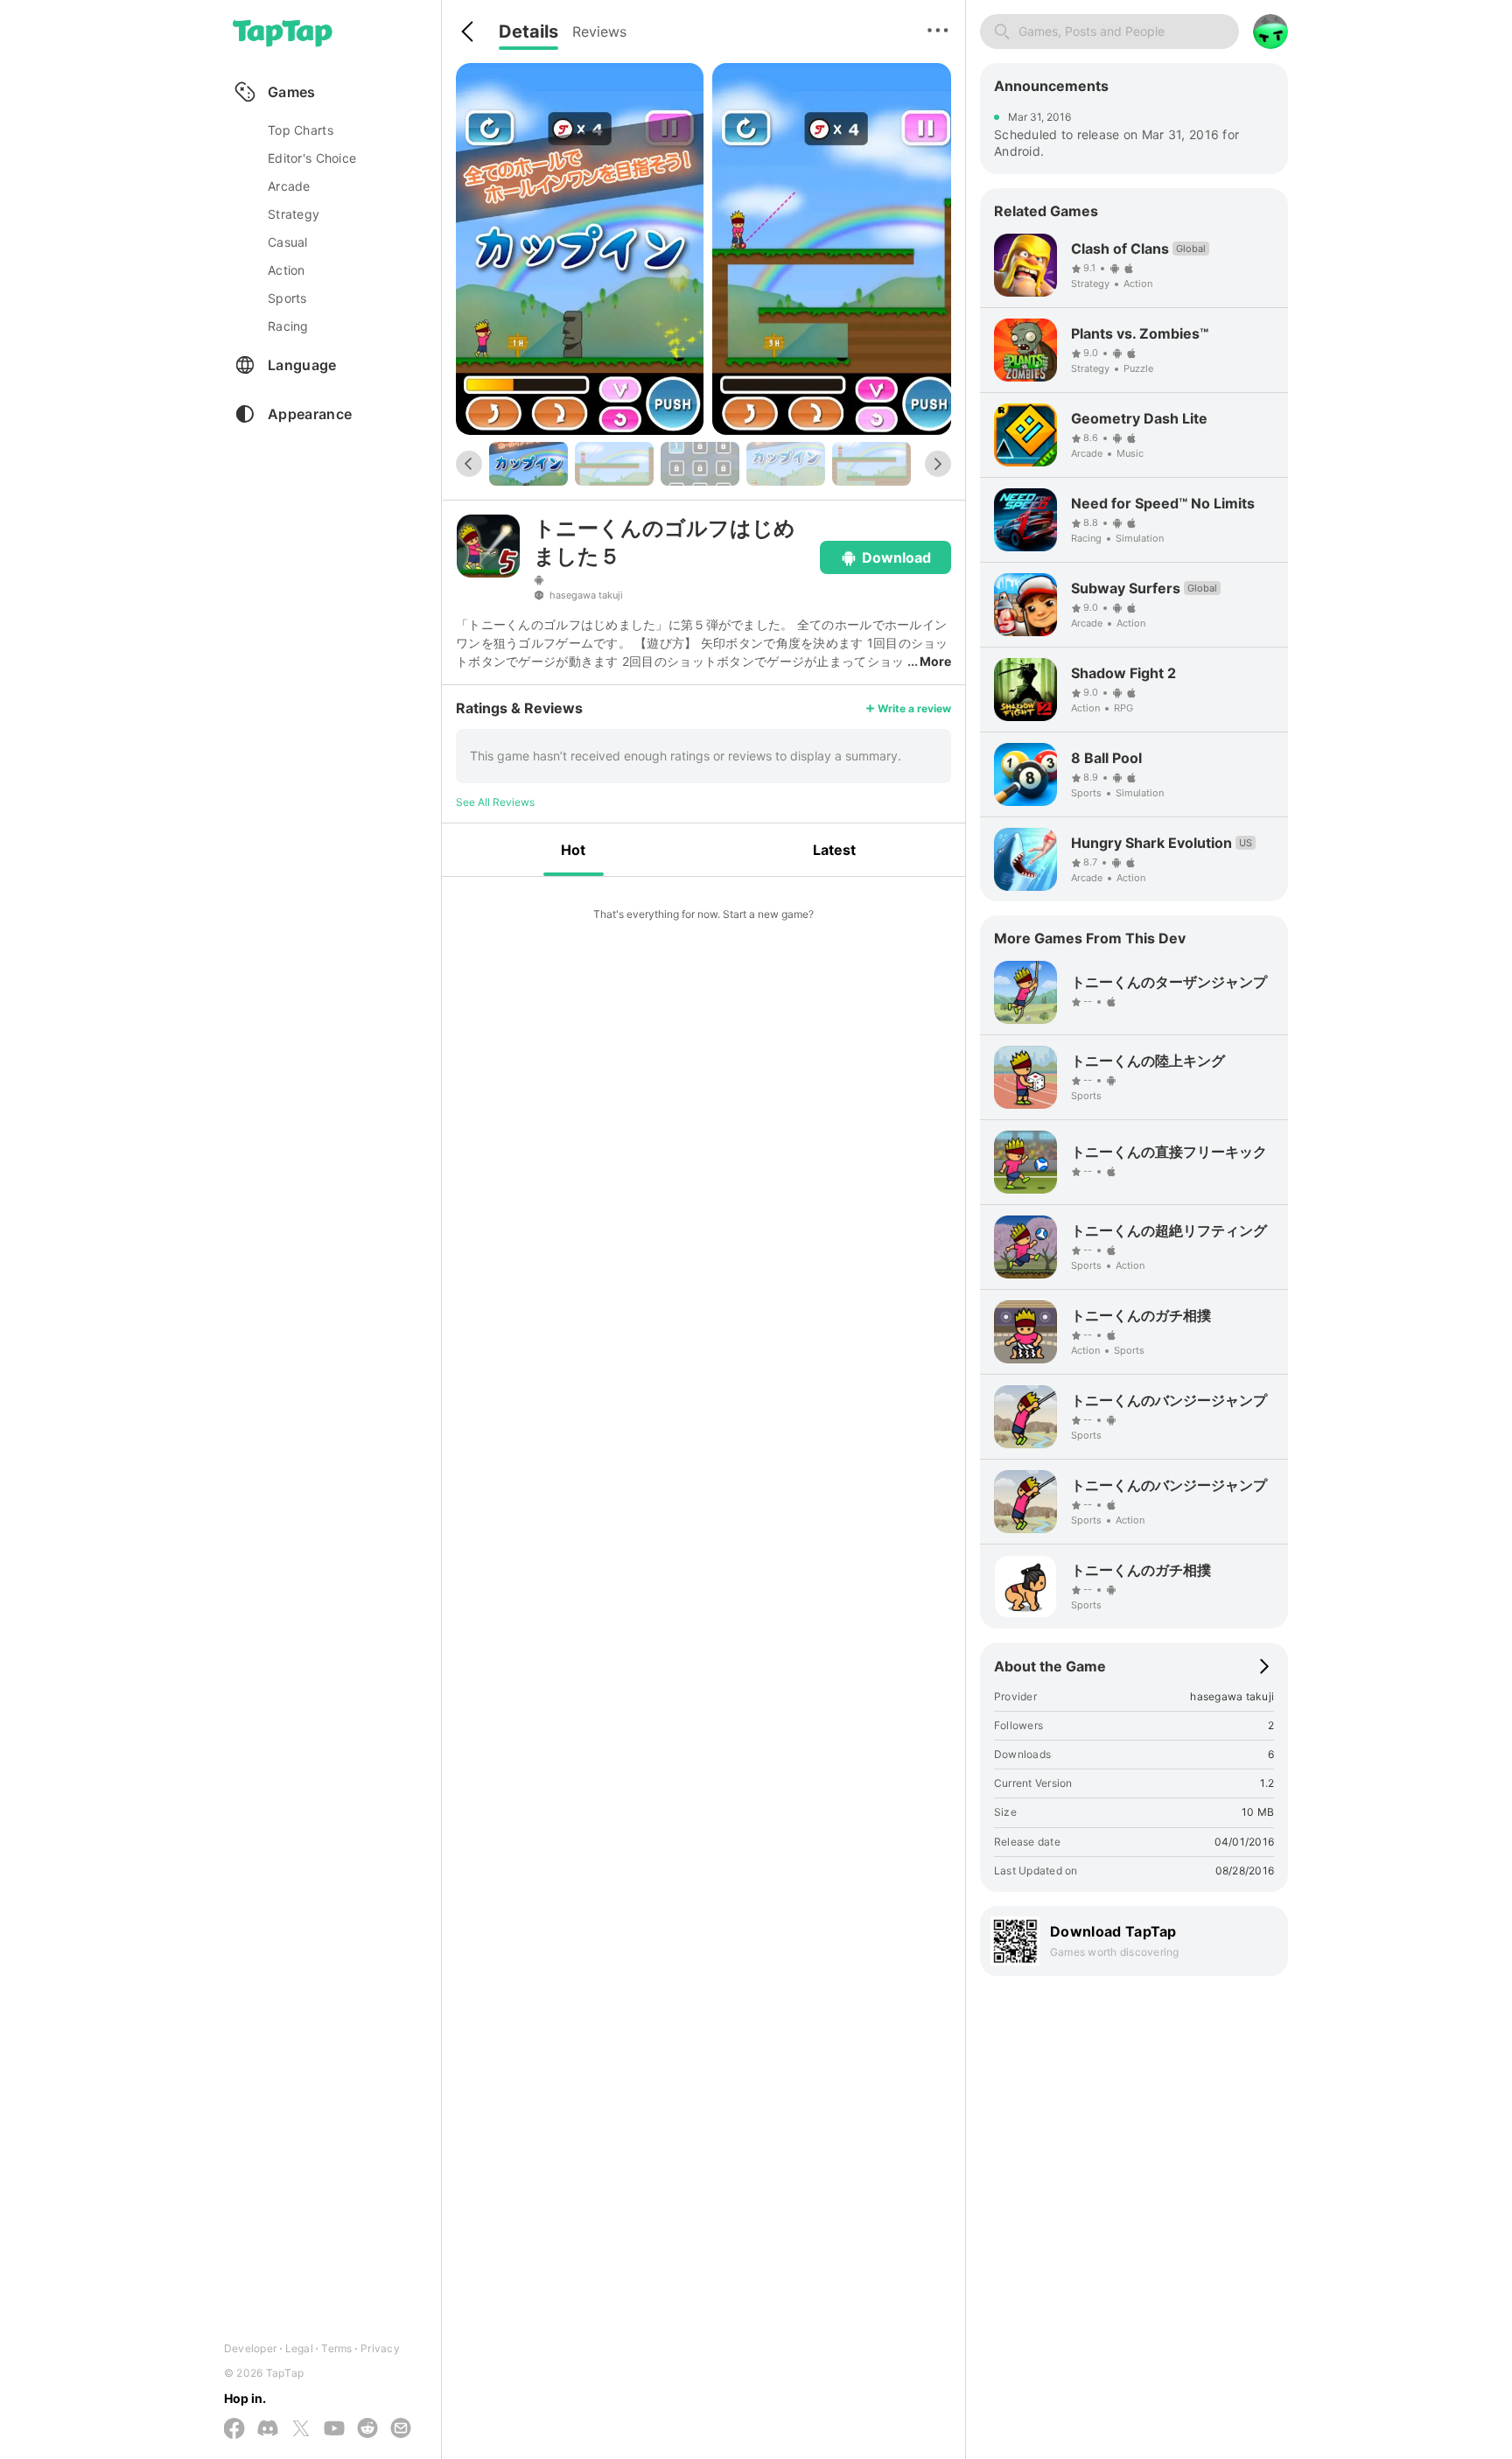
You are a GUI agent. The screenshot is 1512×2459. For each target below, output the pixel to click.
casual (288, 242)
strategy (294, 214)
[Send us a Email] (401, 2429)
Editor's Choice (312, 158)
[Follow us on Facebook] (234, 2430)
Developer (250, 2348)
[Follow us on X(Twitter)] (301, 2430)
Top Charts (301, 130)
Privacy (380, 2348)
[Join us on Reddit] (367, 2429)
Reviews (599, 32)
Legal (299, 2348)
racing (288, 326)
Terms (336, 2348)
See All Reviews (495, 802)
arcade (289, 186)
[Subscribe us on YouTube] (334, 2429)
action (287, 270)
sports (287, 298)
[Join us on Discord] (268, 2429)
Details (528, 32)
